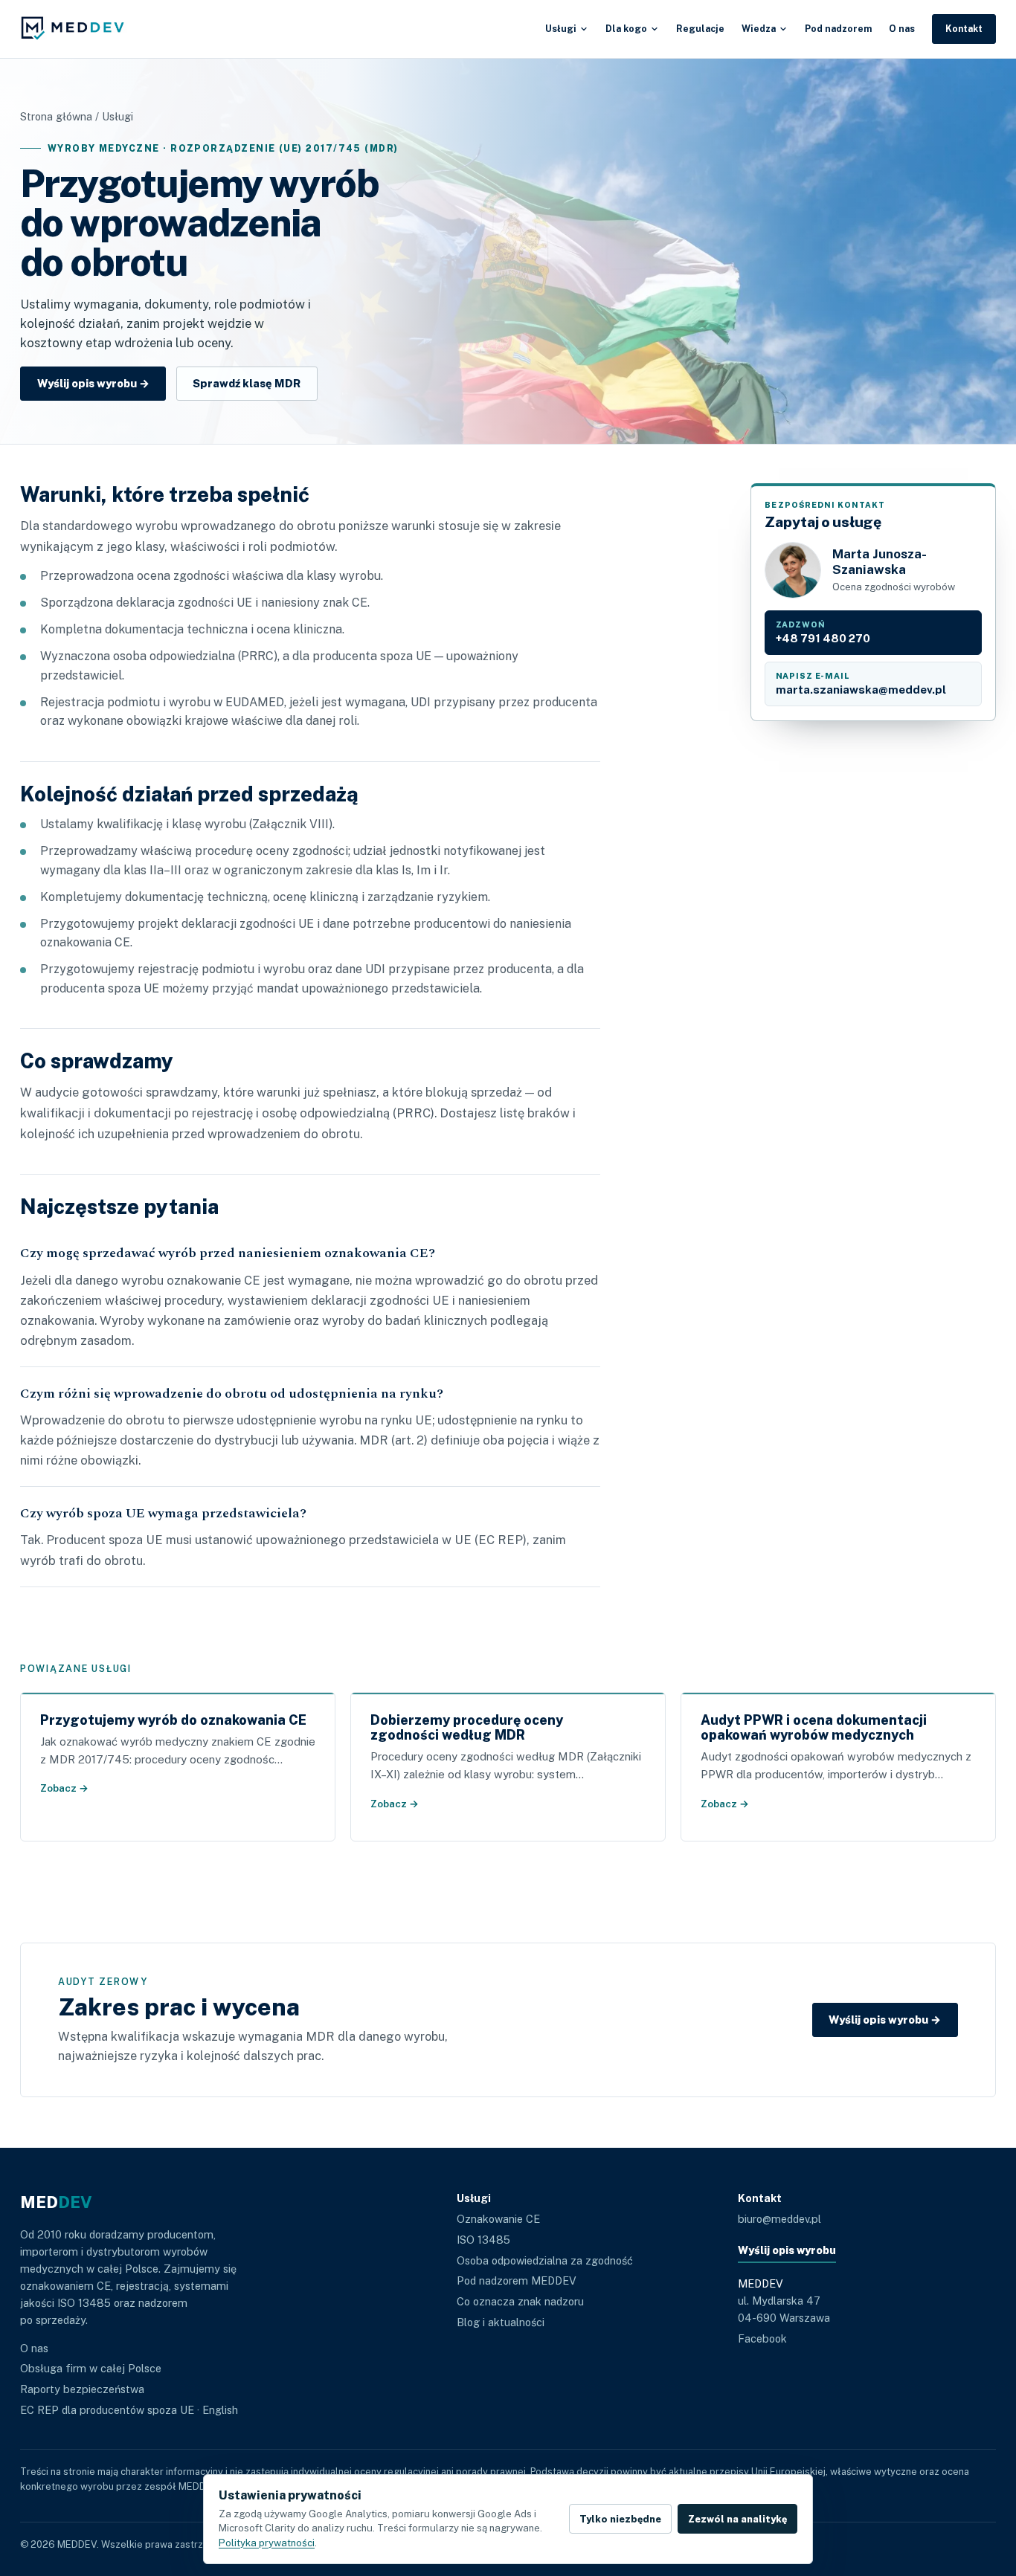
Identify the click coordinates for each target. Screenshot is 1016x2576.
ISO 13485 (483, 2240)
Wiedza (759, 29)
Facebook (762, 2338)
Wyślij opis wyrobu (787, 2250)
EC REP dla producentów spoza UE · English (129, 2410)
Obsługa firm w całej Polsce (91, 2368)
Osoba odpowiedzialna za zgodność (545, 2260)
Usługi (561, 29)
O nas (902, 29)
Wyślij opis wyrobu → (93, 383)
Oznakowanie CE (498, 2219)
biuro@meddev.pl (779, 2219)
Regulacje (700, 29)
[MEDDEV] (77, 29)
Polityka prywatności (267, 2543)
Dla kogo (626, 29)
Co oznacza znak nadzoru (520, 2301)
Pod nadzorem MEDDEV (517, 2280)
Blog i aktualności (501, 2322)
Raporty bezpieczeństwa (82, 2389)
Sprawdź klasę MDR (247, 383)
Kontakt (964, 29)
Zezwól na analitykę (737, 2519)
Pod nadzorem (838, 29)
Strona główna (56, 116)
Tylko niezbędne (620, 2519)
